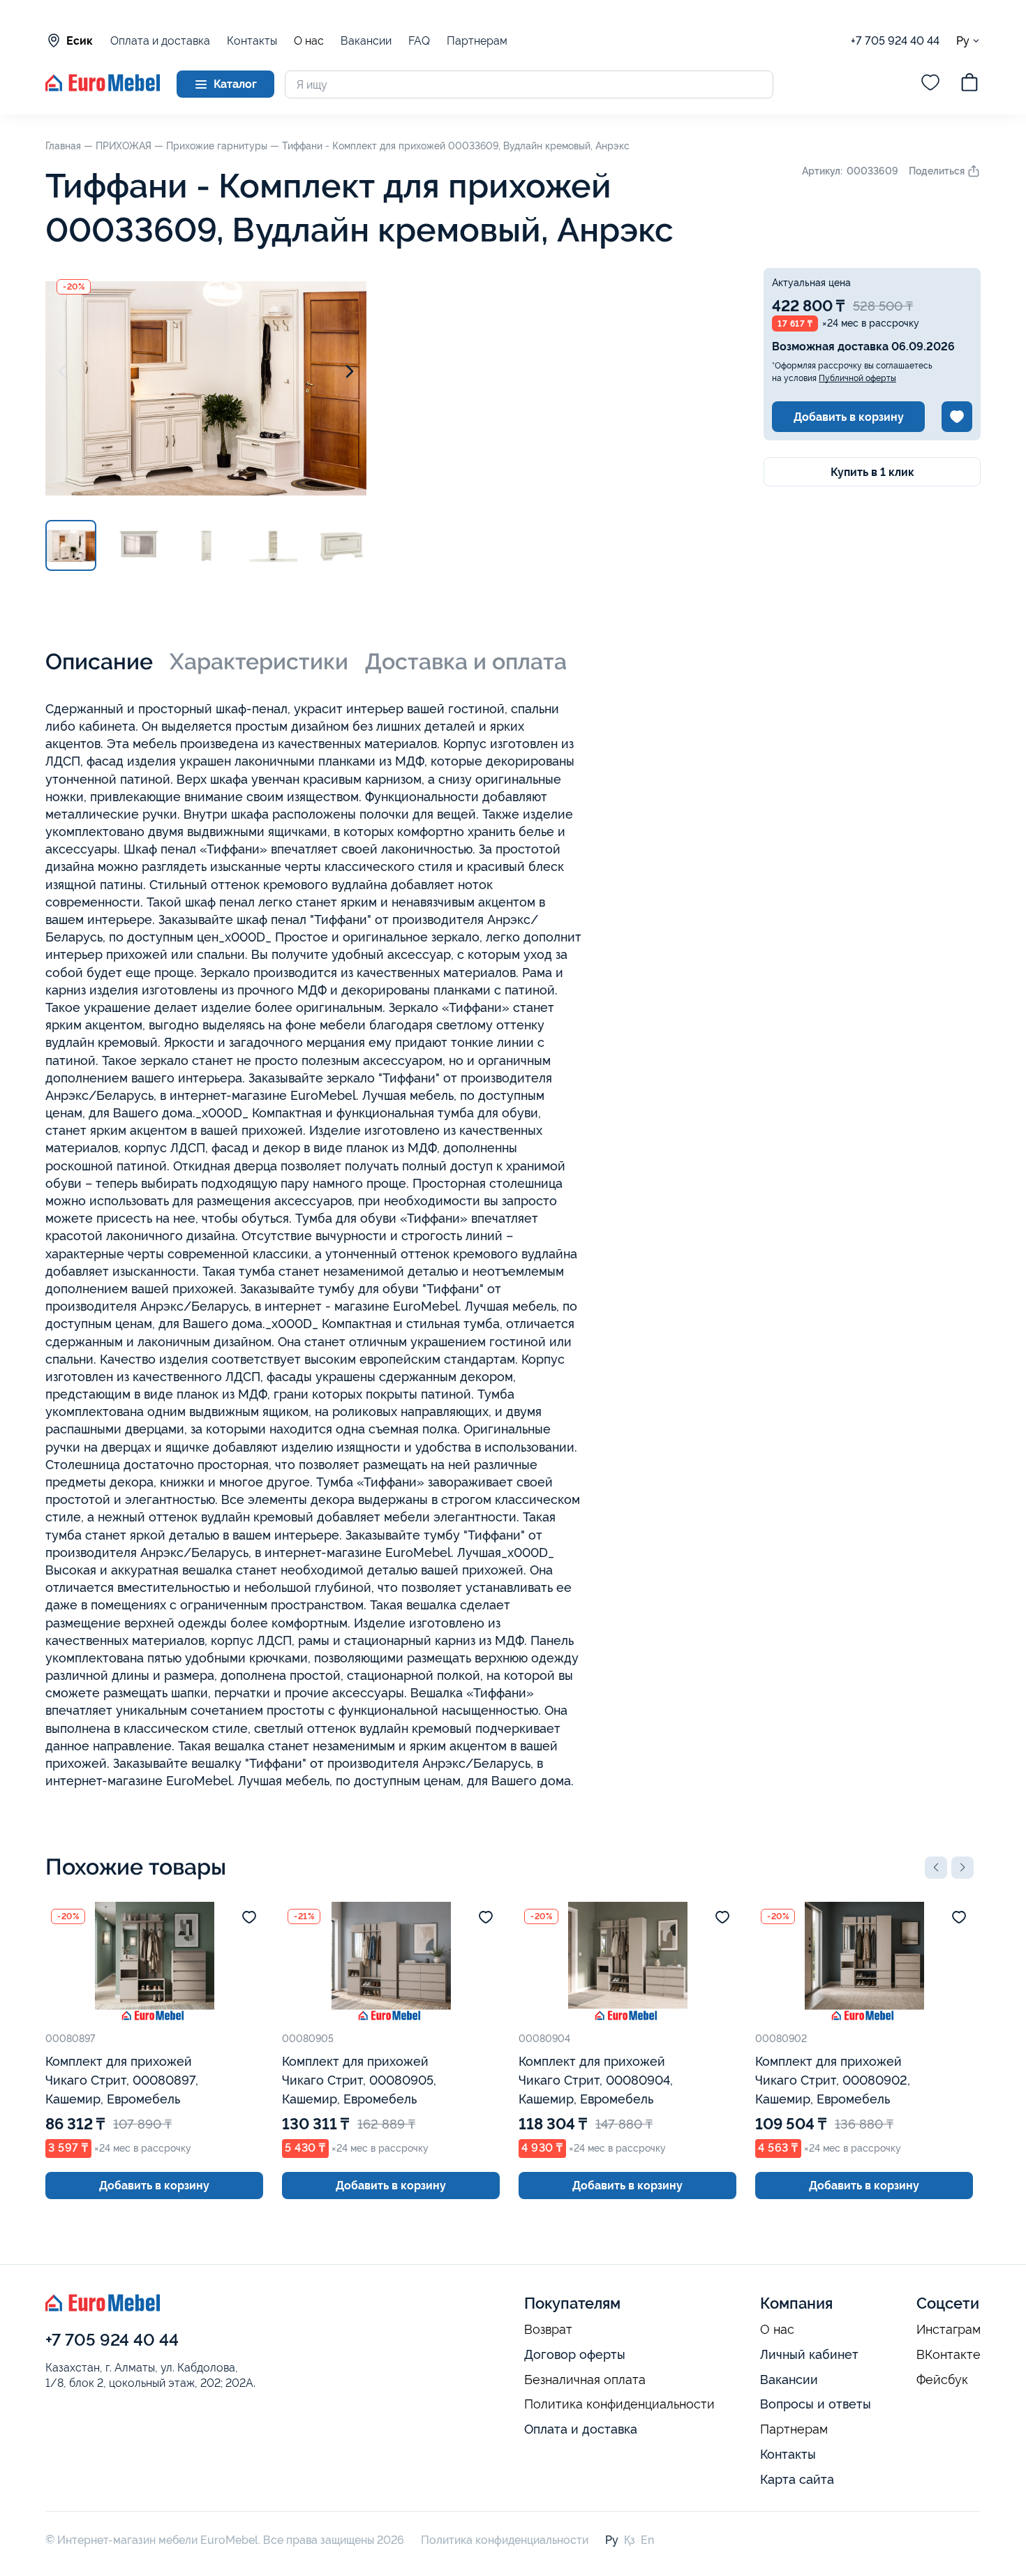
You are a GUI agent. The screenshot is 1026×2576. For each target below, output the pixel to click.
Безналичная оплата (585, 2380)
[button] (936, 1868)
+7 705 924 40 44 (895, 41)
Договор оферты (575, 2354)
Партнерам (477, 41)
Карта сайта (797, 2479)
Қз (630, 2540)
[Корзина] (969, 84)
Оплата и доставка (160, 41)
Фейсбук (942, 2380)
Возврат (548, 2330)
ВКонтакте (949, 2355)
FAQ (419, 41)
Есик (80, 41)
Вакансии (366, 41)
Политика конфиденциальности (619, 2404)
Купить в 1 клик (872, 472)
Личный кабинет (809, 2354)
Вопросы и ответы (816, 2404)
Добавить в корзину (849, 417)
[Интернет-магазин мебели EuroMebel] (103, 88)
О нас (309, 41)
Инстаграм (949, 2330)
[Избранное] (930, 84)
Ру (963, 40)
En (647, 2540)
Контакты (252, 41)
